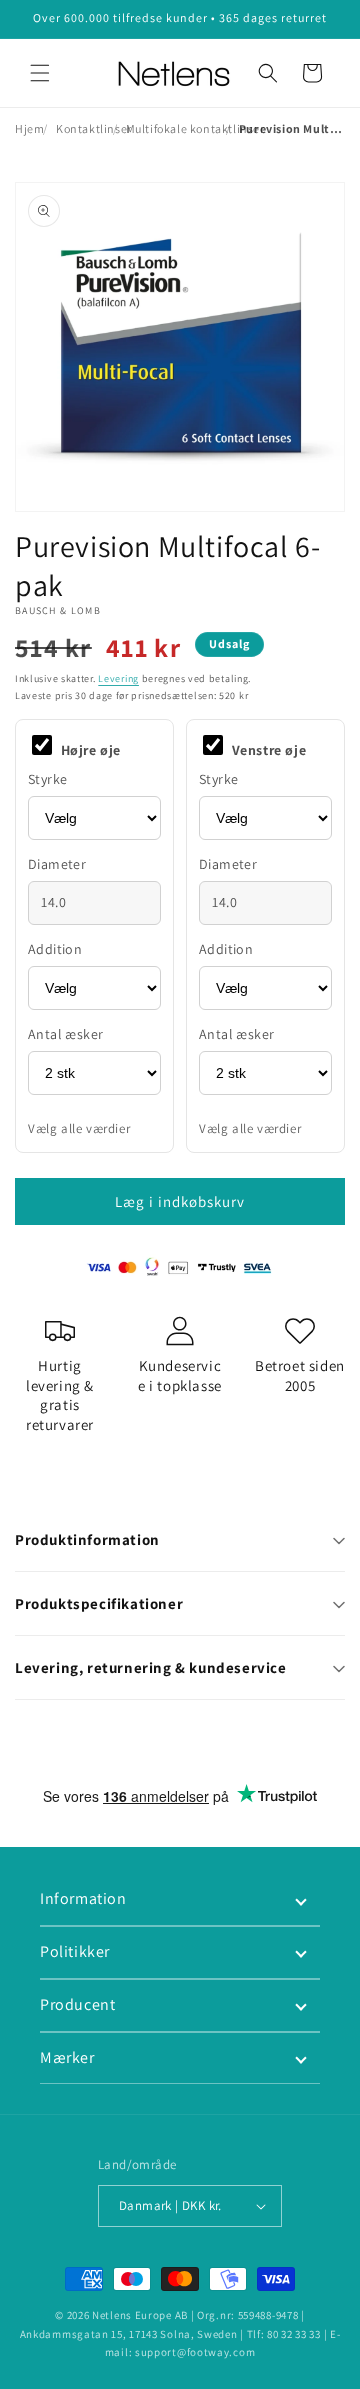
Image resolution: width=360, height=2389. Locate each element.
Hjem (29, 128)
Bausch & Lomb (58, 610)
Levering (118, 678)
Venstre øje (267, 750)
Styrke (47, 779)
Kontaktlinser (94, 128)
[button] (40, 73)
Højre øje (89, 750)
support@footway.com (195, 2352)
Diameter (57, 864)
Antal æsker (65, 1034)
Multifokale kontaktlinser (195, 128)
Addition (55, 949)
